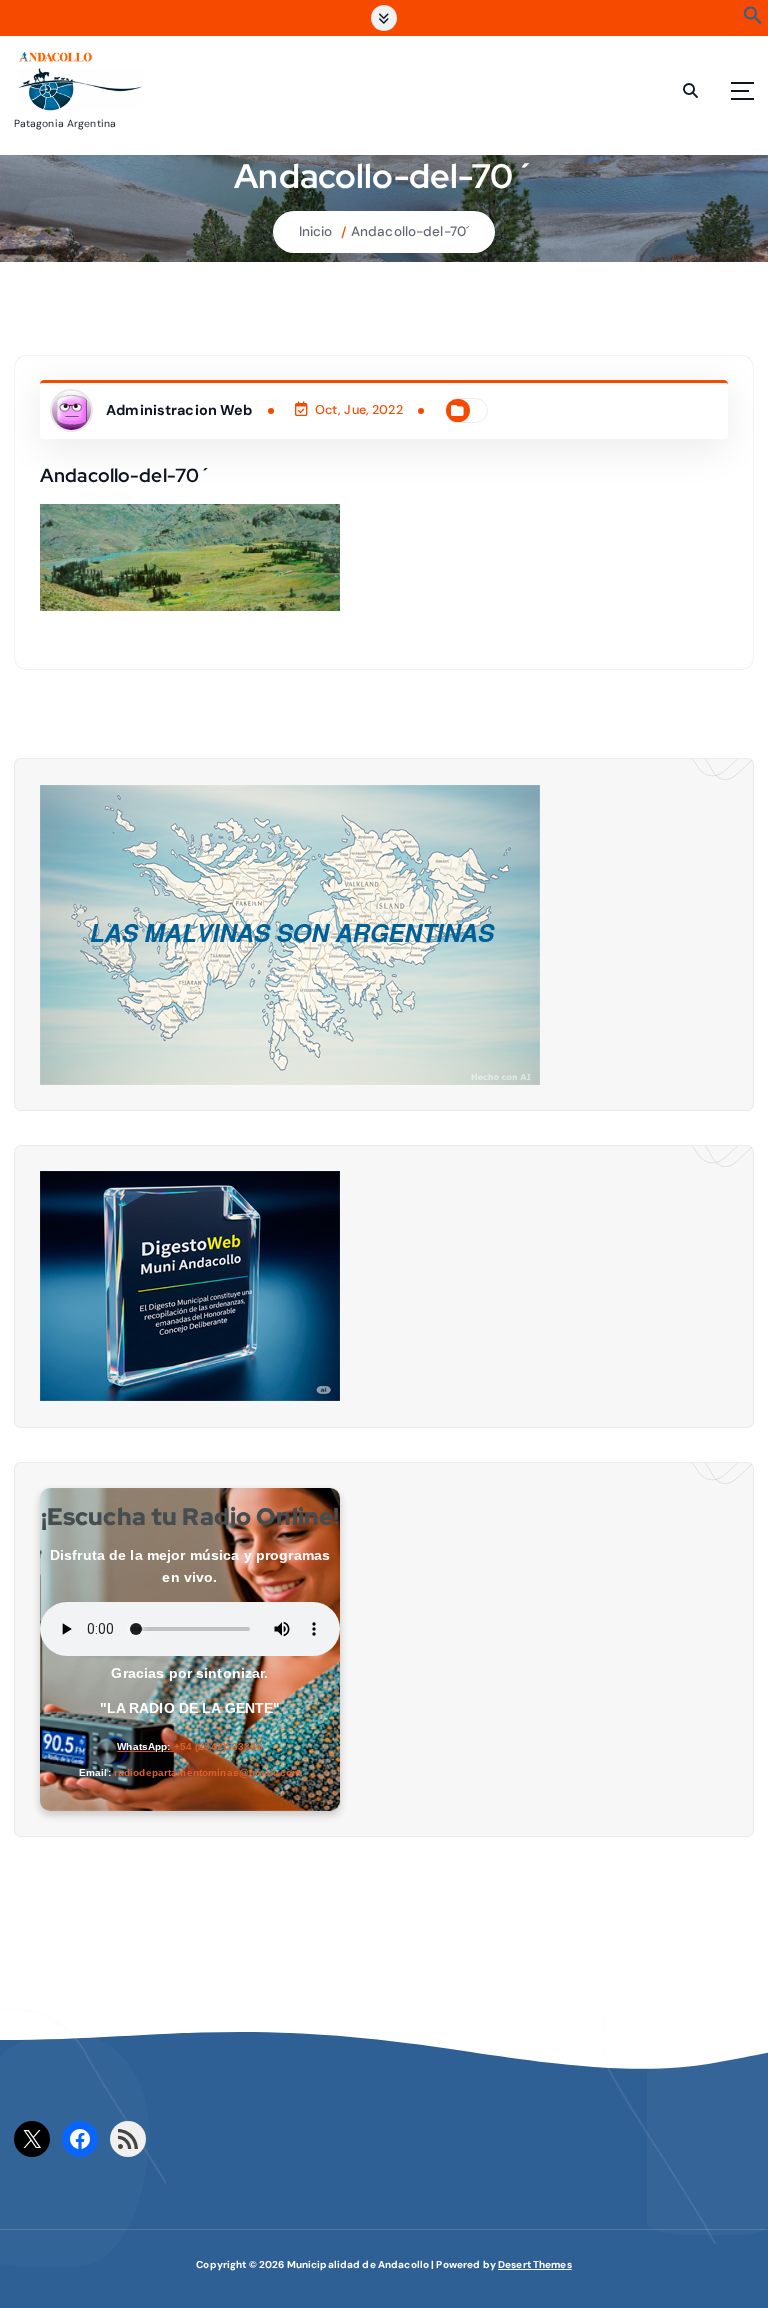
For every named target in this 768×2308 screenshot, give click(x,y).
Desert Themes (535, 2264)
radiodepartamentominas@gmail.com (207, 1772)
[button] (753, 20)
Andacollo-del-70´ (410, 231)
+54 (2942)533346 (218, 1746)
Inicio (316, 231)
